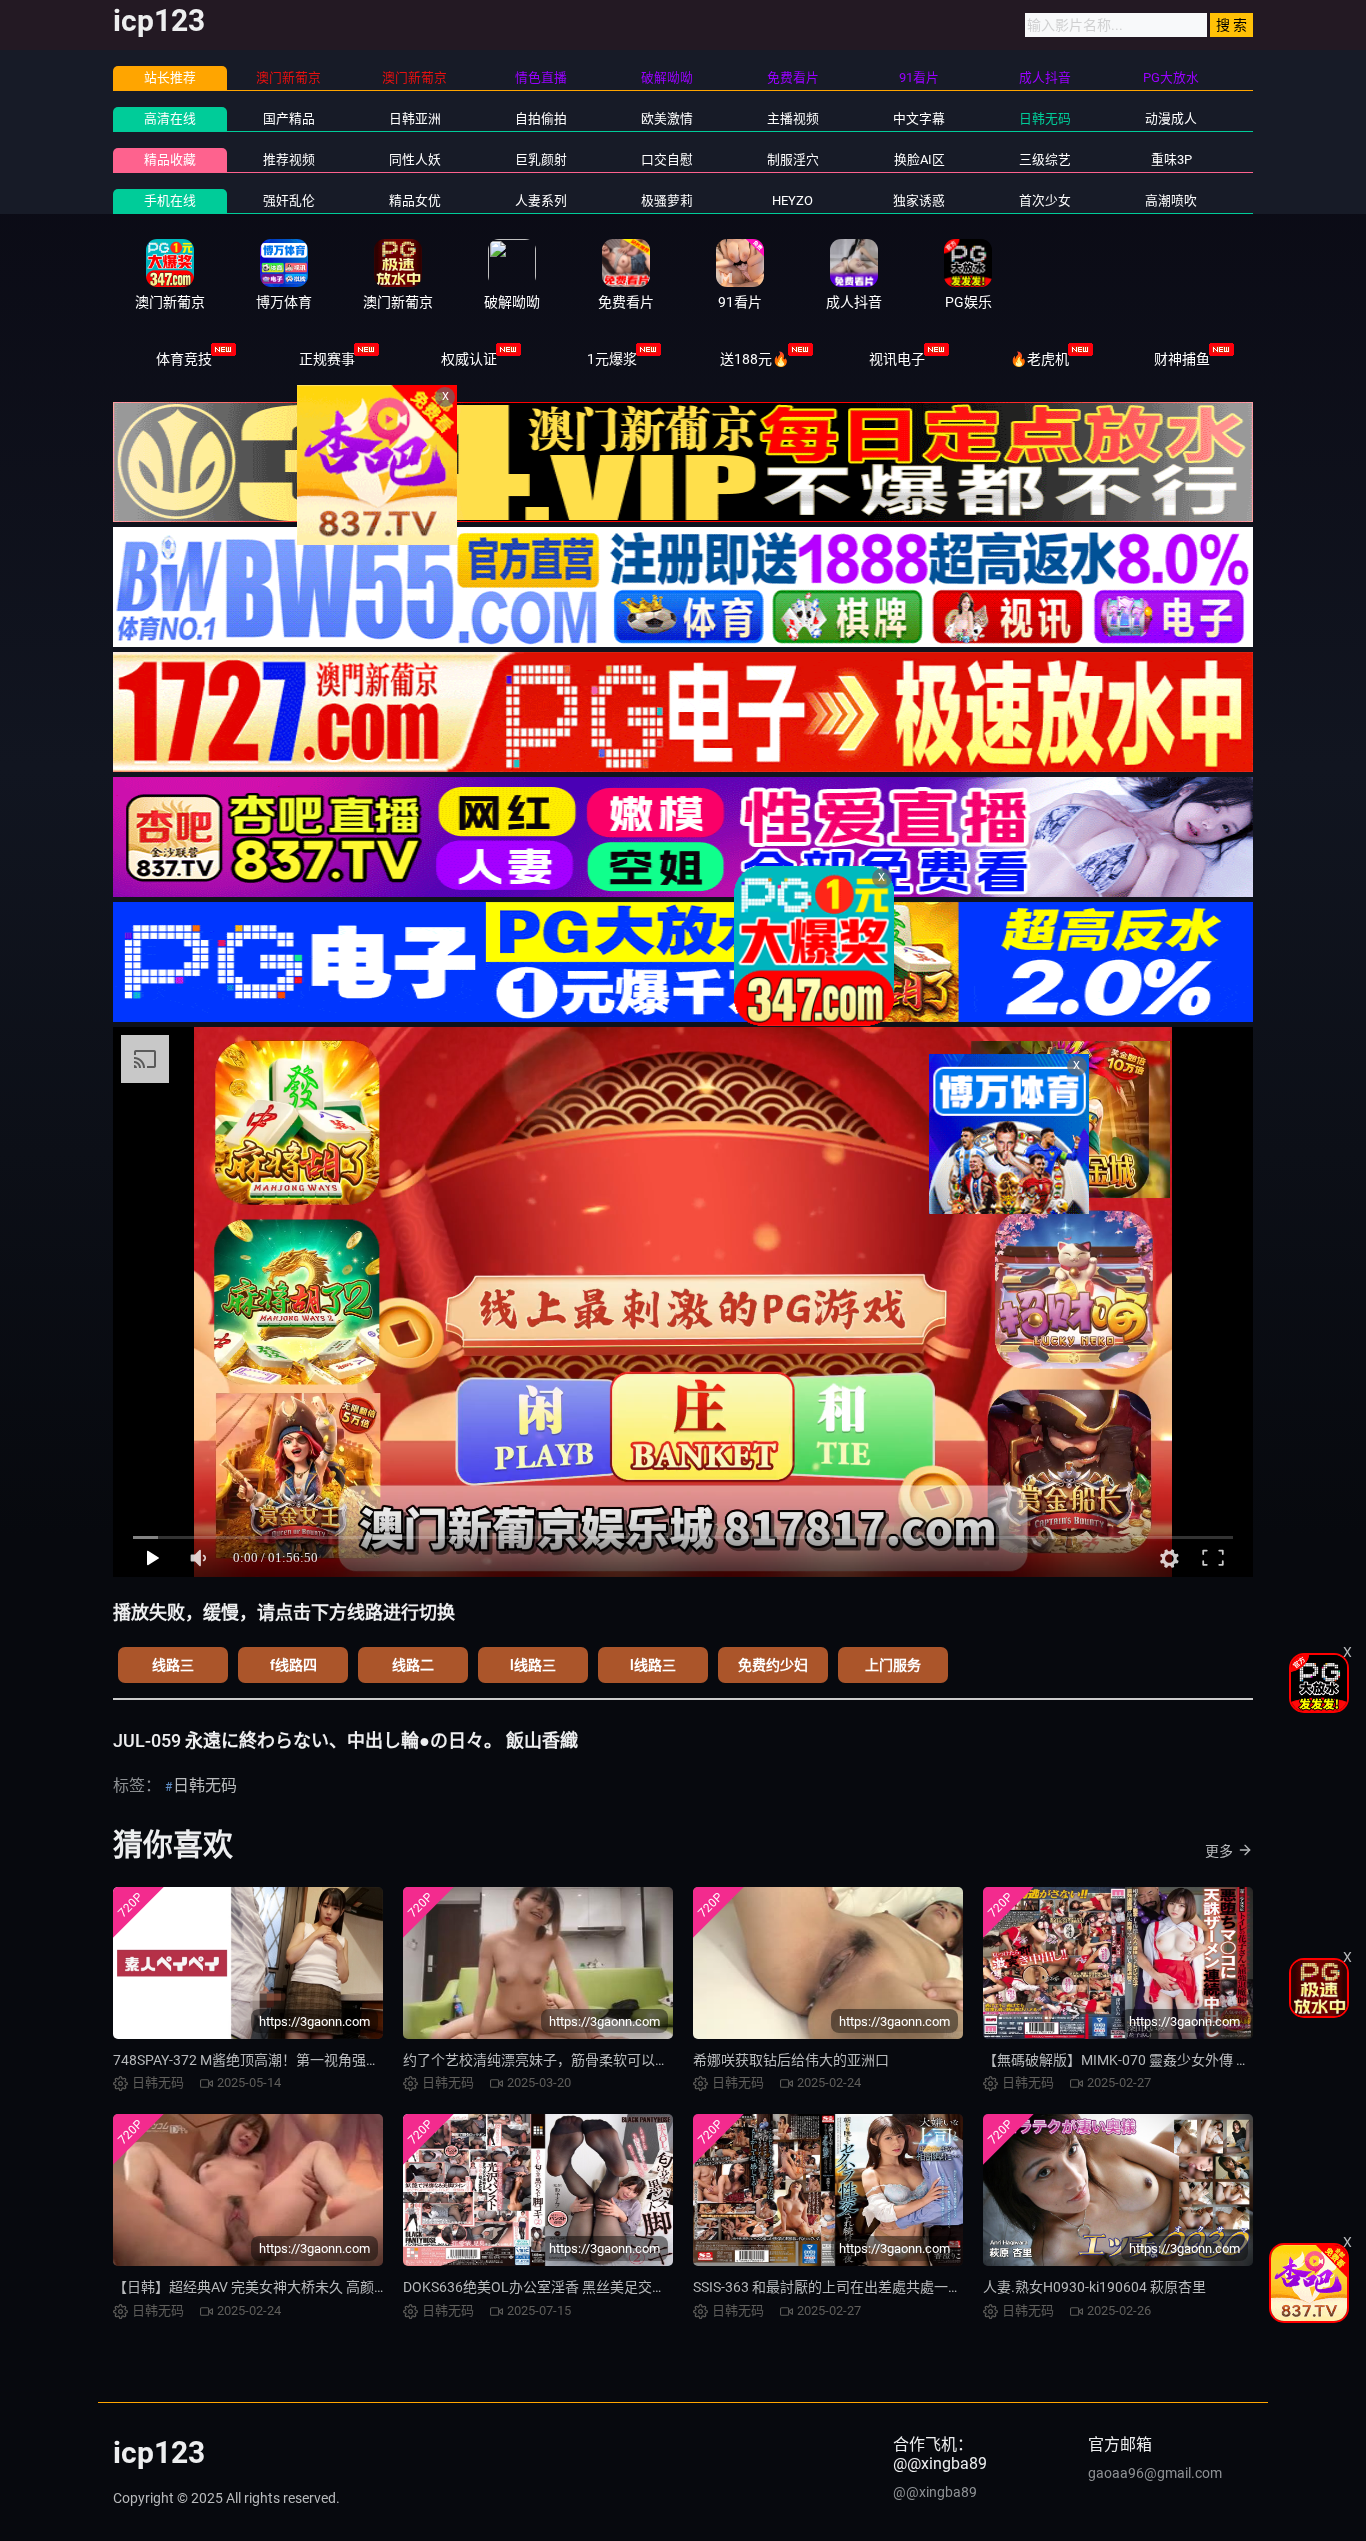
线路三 (173, 1665)
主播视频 (793, 118)
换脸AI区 (919, 159)
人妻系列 (541, 200)
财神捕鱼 (1182, 359)
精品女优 (415, 200)
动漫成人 (1171, 118)
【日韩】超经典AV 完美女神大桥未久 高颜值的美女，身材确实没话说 (327, 2287)
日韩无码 (1045, 118)
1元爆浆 (612, 359)
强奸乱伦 (289, 200)
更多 (1219, 1851)
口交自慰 (667, 159)
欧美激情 (667, 118)
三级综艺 (1045, 159)
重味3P (1171, 159)
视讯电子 (897, 359)
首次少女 (1045, 200)
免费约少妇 (773, 1665)
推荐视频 (289, 159)
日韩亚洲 (415, 118)
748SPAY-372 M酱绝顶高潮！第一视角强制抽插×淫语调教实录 (306, 2060)
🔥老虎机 (1039, 359)
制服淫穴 (793, 159)
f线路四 (293, 1665)
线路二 (413, 1665)
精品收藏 (170, 159)
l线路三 (533, 1665)
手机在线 (170, 200)
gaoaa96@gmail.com (1155, 2473)
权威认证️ (469, 359)
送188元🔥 (754, 359)
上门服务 (893, 1665)
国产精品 (289, 118)
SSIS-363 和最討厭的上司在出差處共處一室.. (831, 2287)
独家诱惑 (919, 200)
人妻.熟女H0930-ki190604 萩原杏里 (1094, 2287)
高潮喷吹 (1171, 200)
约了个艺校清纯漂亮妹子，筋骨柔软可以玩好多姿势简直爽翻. (594, 2060)
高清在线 (170, 118)
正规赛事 (327, 359)
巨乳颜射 (541, 159)
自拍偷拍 (541, 118)
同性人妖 (415, 159)
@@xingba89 (935, 2492)
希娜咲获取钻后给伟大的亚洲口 (791, 2060)
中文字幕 (919, 118)
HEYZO (792, 200)
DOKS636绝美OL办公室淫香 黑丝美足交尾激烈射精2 (566, 2287)
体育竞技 (184, 359)
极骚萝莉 (667, 200)
